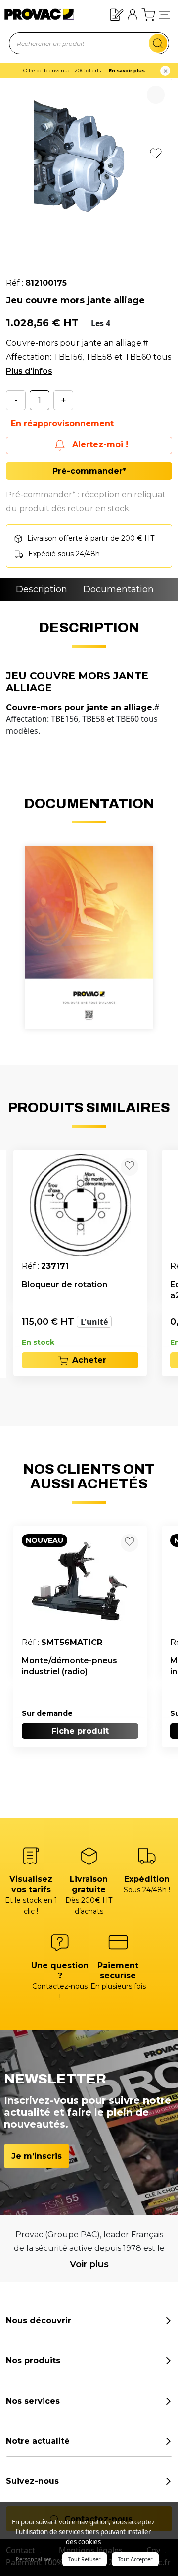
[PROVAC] (31, 14)
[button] (164, 15)
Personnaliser (34, 2559)
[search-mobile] (158, 43)
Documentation (118, 589)
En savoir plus (127, 71)
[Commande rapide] (117, 14)
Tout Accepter (135, 2559)
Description (42, 589)
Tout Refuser (85, 2559)
